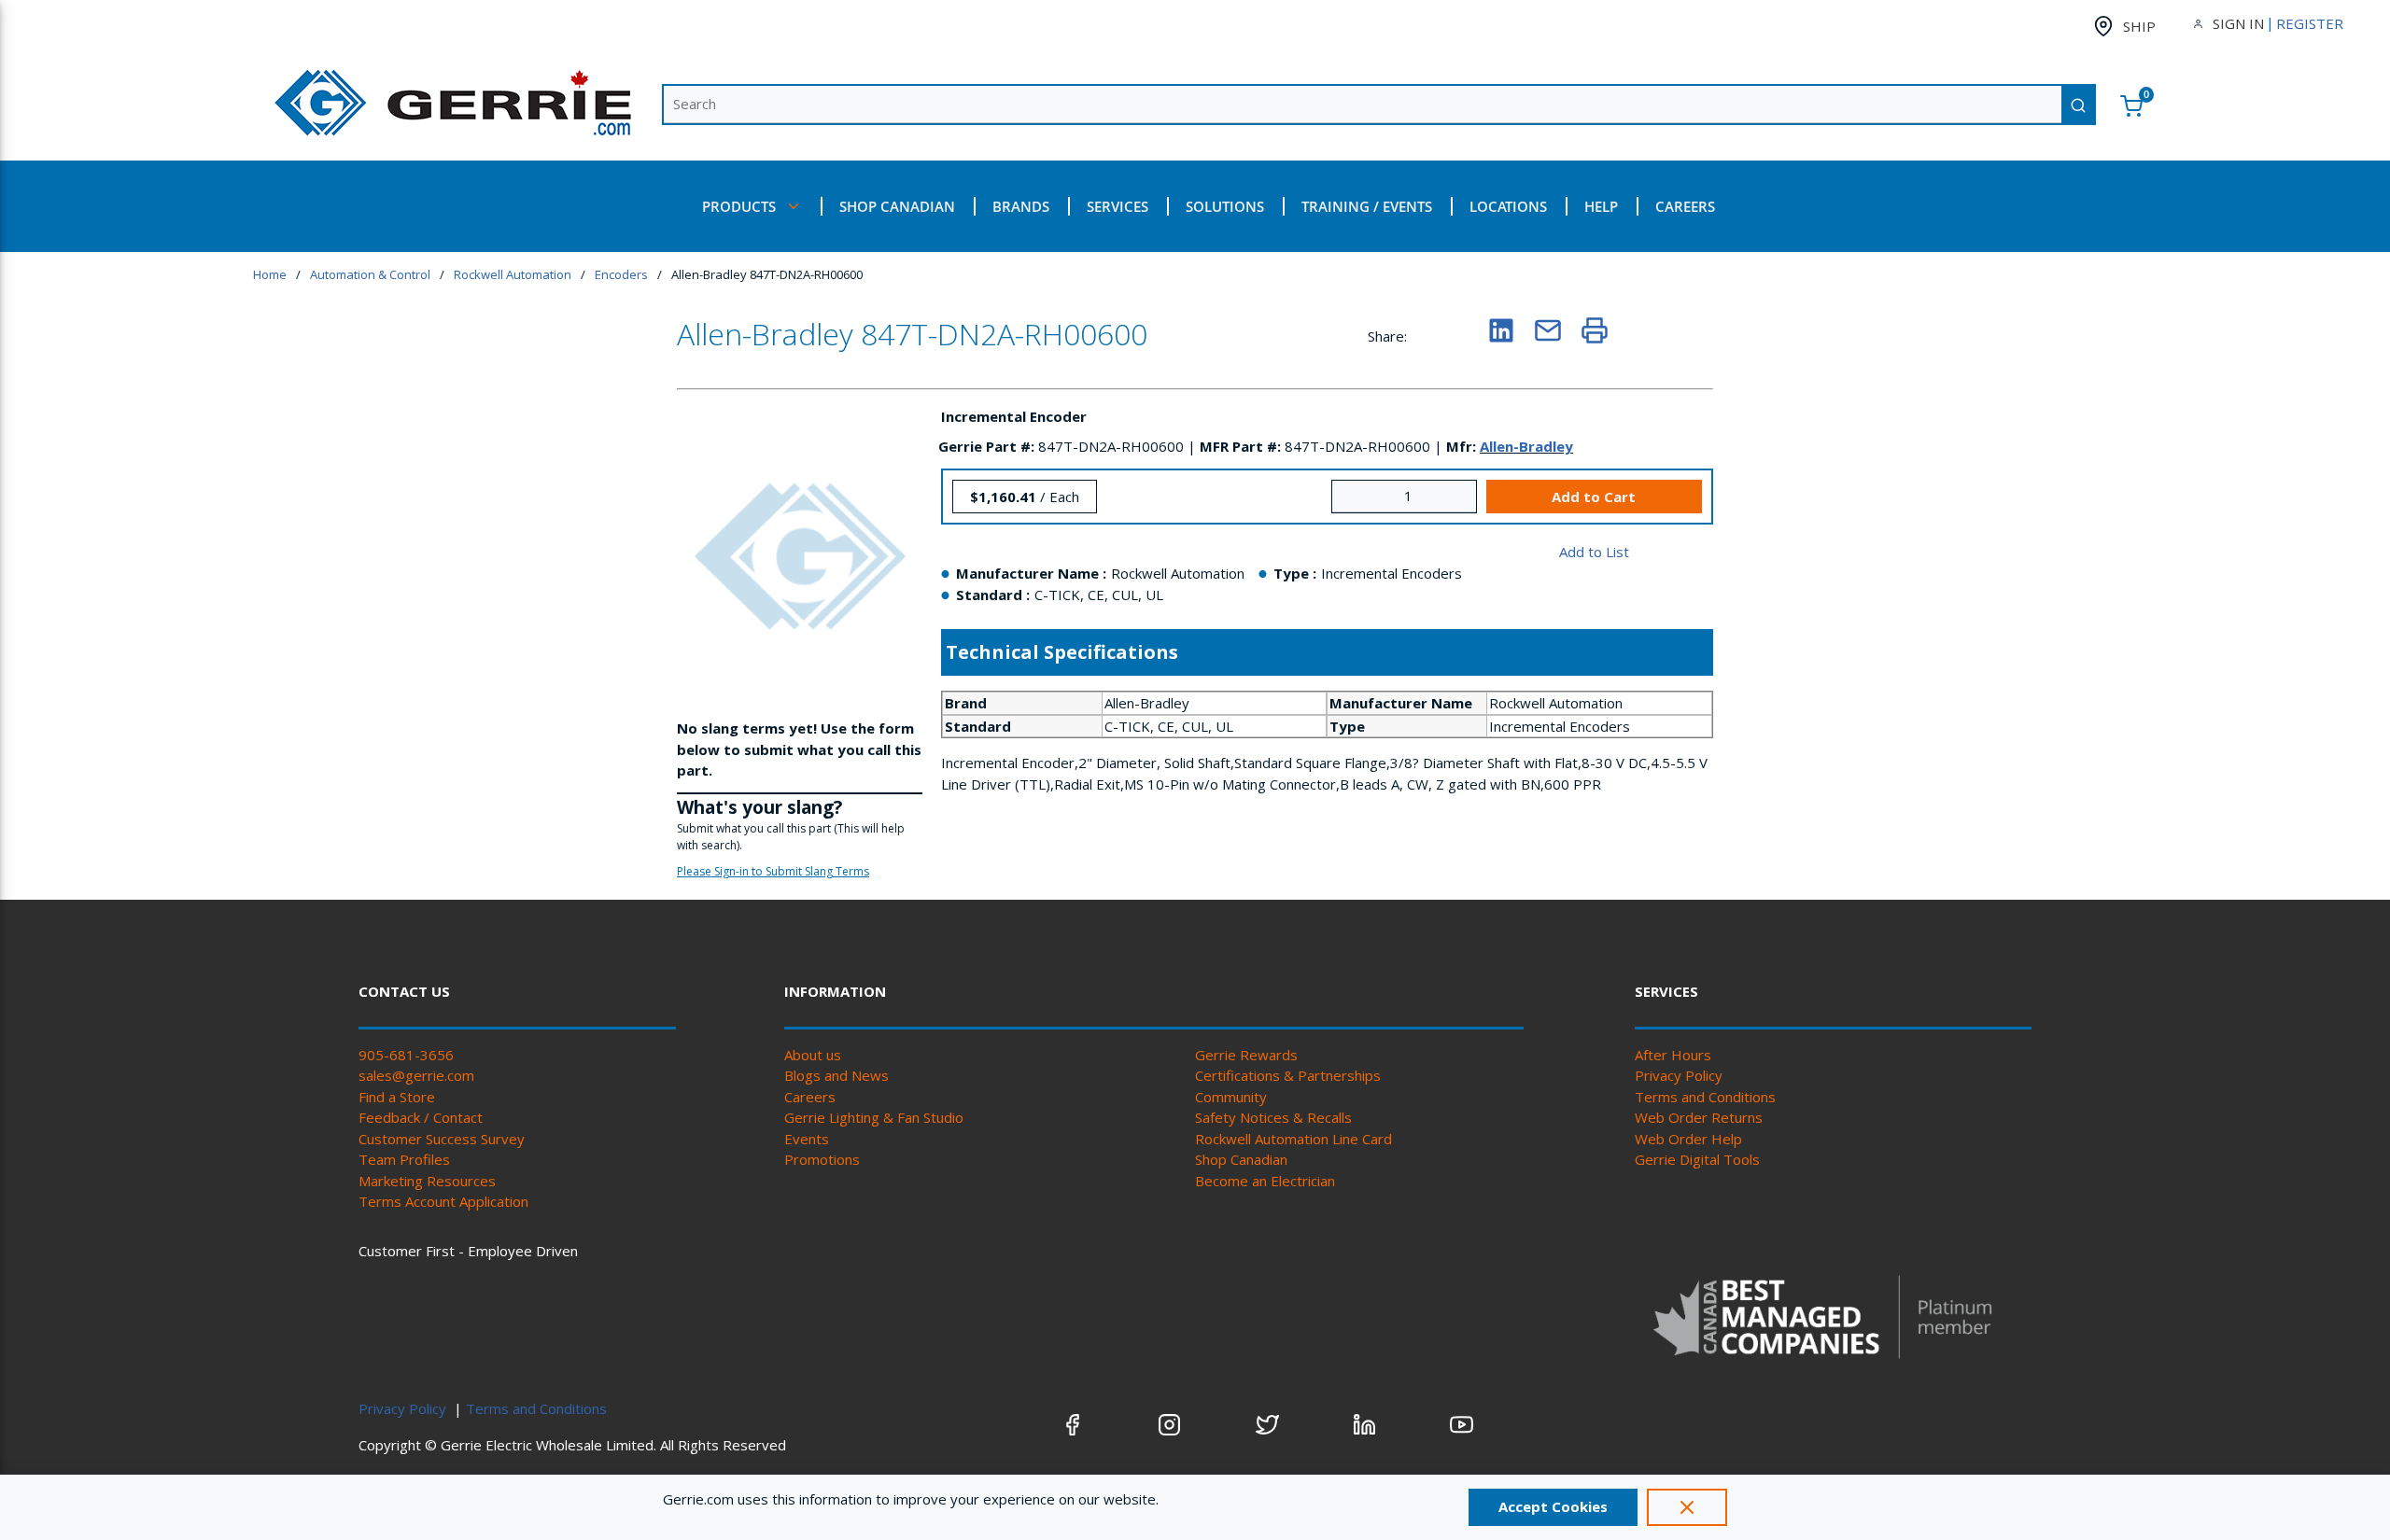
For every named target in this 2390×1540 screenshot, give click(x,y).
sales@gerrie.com (416, 1075)
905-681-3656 (406, 1055)
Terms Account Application (443, 1201)
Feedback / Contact (421, 1117)
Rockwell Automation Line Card (1293, 1139)
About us (813, 1055)
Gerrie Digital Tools (1697, 1159)
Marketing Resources (427, 1181)
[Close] (1687, 1507)
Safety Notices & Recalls (1273, 1117)
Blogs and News (836, 1075)
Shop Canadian (1241, 1159)
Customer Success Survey (442, 1139)
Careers (810, 1097)
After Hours (1673, 1055)
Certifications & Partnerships (1288, 1075)
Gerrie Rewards (1246, 1055)
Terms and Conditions (1705, 1097)
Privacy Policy (1679, 1075)
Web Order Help (1688, 1139)
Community (1231, 1097)
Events (807, 1139)
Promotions (822, 1159)
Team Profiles (404, 1159)
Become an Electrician (1265, 1181)
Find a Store (397, 1097)
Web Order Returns (1699, 1117)
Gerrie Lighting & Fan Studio (874, 1117)
